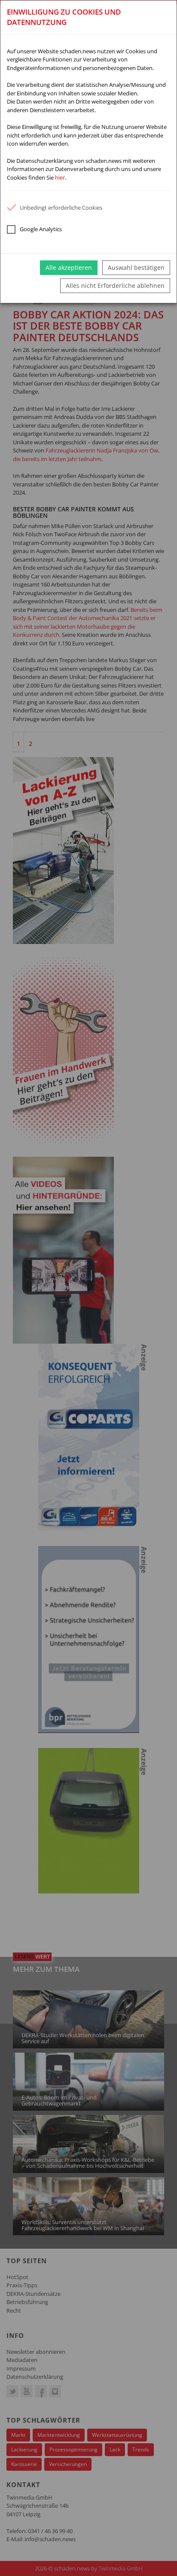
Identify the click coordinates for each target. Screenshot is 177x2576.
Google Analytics (41, 229)
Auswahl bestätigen (136, 267)
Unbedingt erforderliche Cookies (61, 208)
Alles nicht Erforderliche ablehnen (115, 286)
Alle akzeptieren (69, 267)
